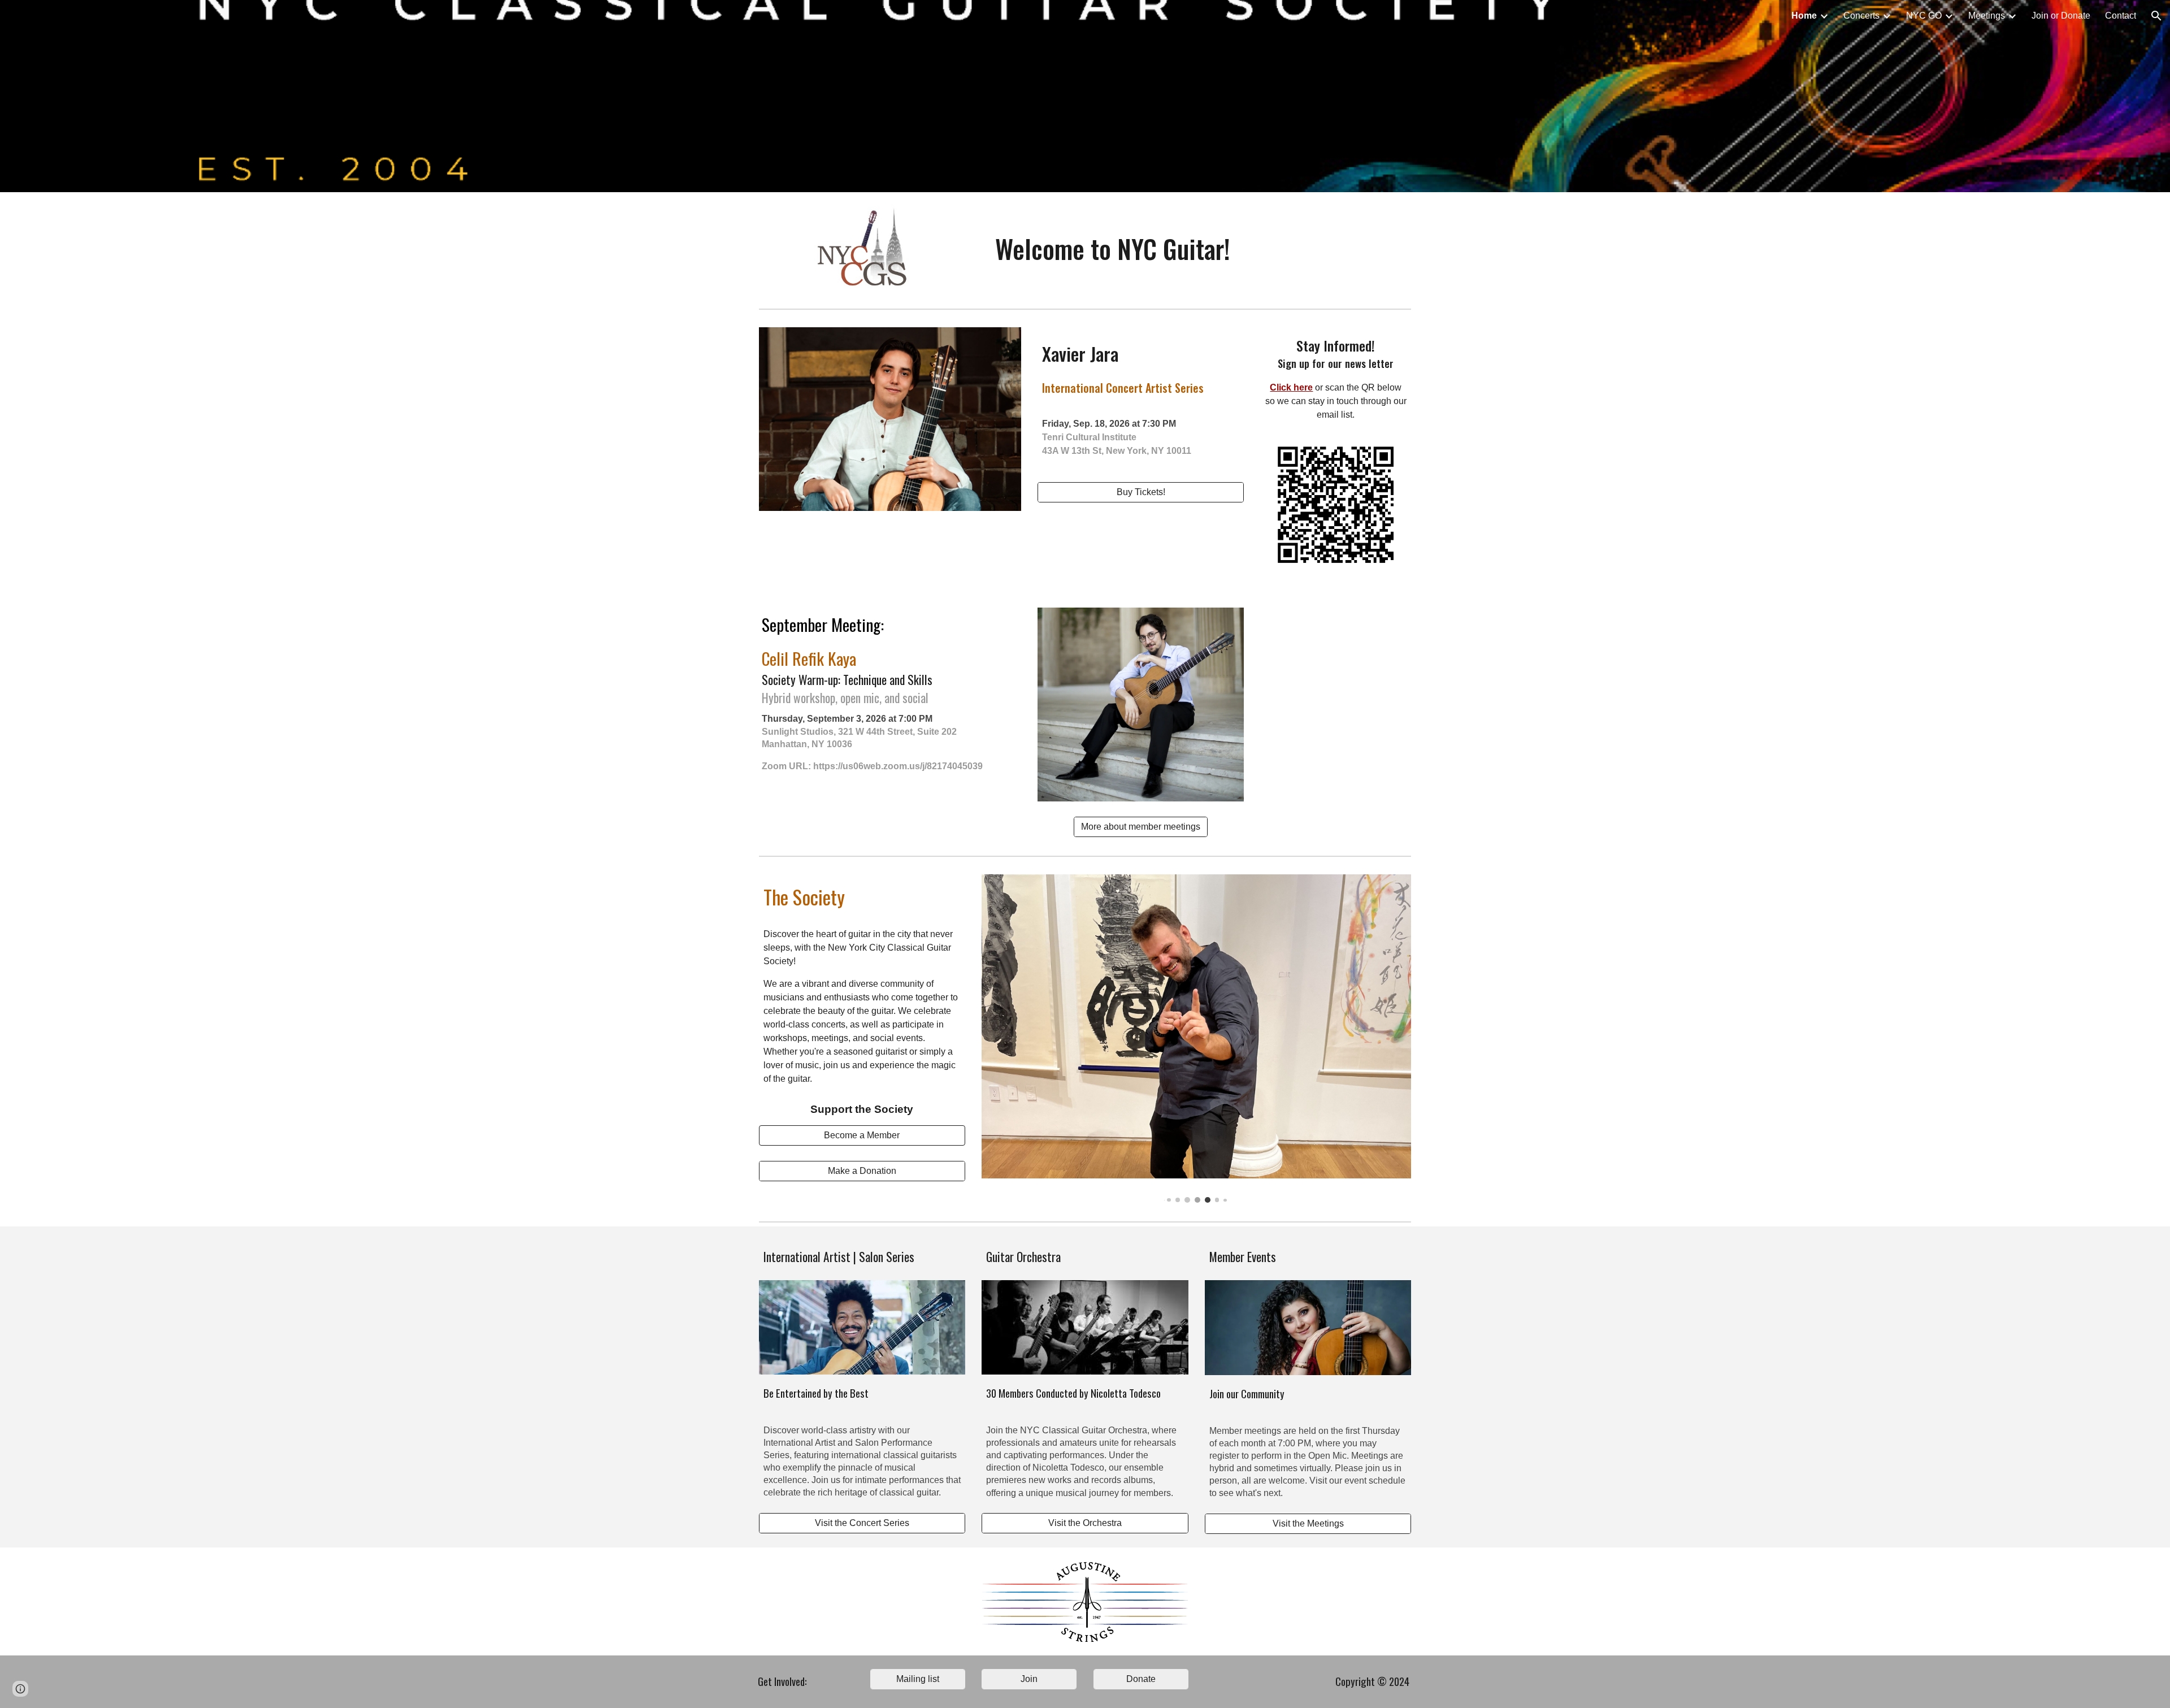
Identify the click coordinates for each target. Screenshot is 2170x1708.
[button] (2156, 16)
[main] (1113, 249)
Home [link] (1804, 16)
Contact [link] (2121, 16)
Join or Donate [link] (2061, 16)
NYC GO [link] (1924, 16)
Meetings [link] (1987, 16)
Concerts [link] (1861, 16)
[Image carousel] (1196, 1039)
